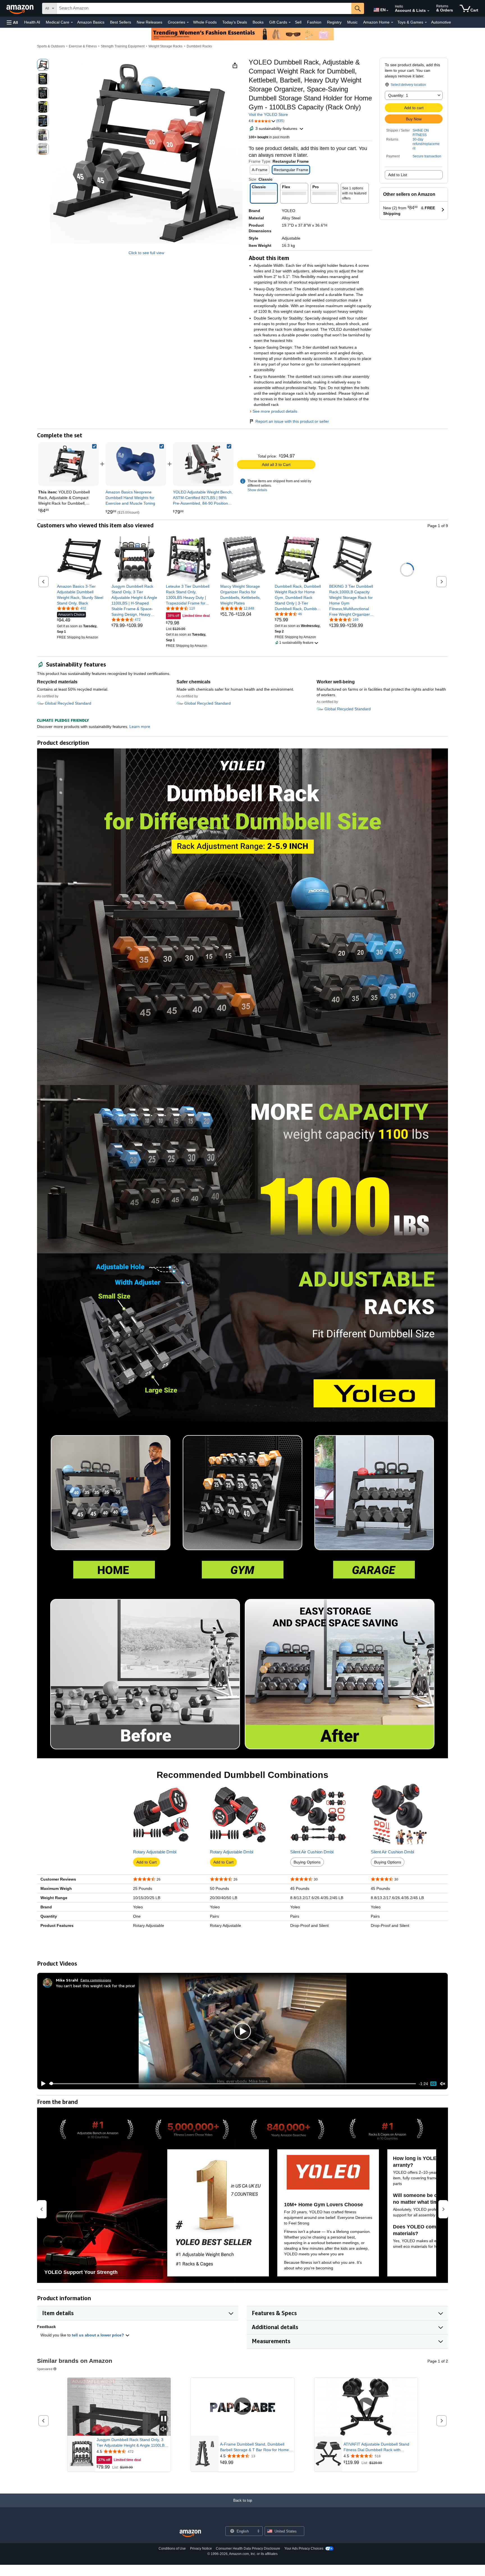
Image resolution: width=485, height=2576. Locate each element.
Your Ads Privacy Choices (304, 2549)
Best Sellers (121, 22)
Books (258, 22)
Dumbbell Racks (199, 46)
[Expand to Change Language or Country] (387, 11)
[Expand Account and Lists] (428, 11)
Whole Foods (205, 22)
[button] (12, 22)
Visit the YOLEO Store (268, 114)
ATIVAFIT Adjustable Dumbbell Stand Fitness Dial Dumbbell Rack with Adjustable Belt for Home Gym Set (376, 2447)
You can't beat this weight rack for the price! (95, 1986)
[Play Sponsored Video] (242, 2407)
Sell (298, 22)
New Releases (149, 22)
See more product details (275, 411)
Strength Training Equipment (123, 46)
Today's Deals (235, 22)
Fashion (314, 22)
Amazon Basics (91, 22)
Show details (257, 490)
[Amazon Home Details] (392, 22)
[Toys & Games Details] (426, 22)
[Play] (42, 2084)
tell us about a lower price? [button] (99, 2335)
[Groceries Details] (188, 22)
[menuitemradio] (433, 2084)
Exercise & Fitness (83, 46)
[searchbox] (204, 8)
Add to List (398, 175)
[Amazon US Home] (190, 2534)
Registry (334, 22)
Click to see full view (146, 253)
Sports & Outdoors (51, 46)
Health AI (32, 22)
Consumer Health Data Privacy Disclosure (248, 2549)
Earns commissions (96, 1980)
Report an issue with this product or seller (292, 421)
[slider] (233, 2084)
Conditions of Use (172, 2549)
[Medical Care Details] (72, 22)
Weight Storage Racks (165, 46)
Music (352, 22)
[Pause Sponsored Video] (164, 2419)
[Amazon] (20, 8)
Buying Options (307, 1862)
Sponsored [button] (45, 2369)
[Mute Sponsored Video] (164, 2429)
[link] (136, 464)
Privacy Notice (201, 2549)
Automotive (441, 22)
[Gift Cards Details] (290, 22)
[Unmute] (443, 2084)
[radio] (43, 65)
